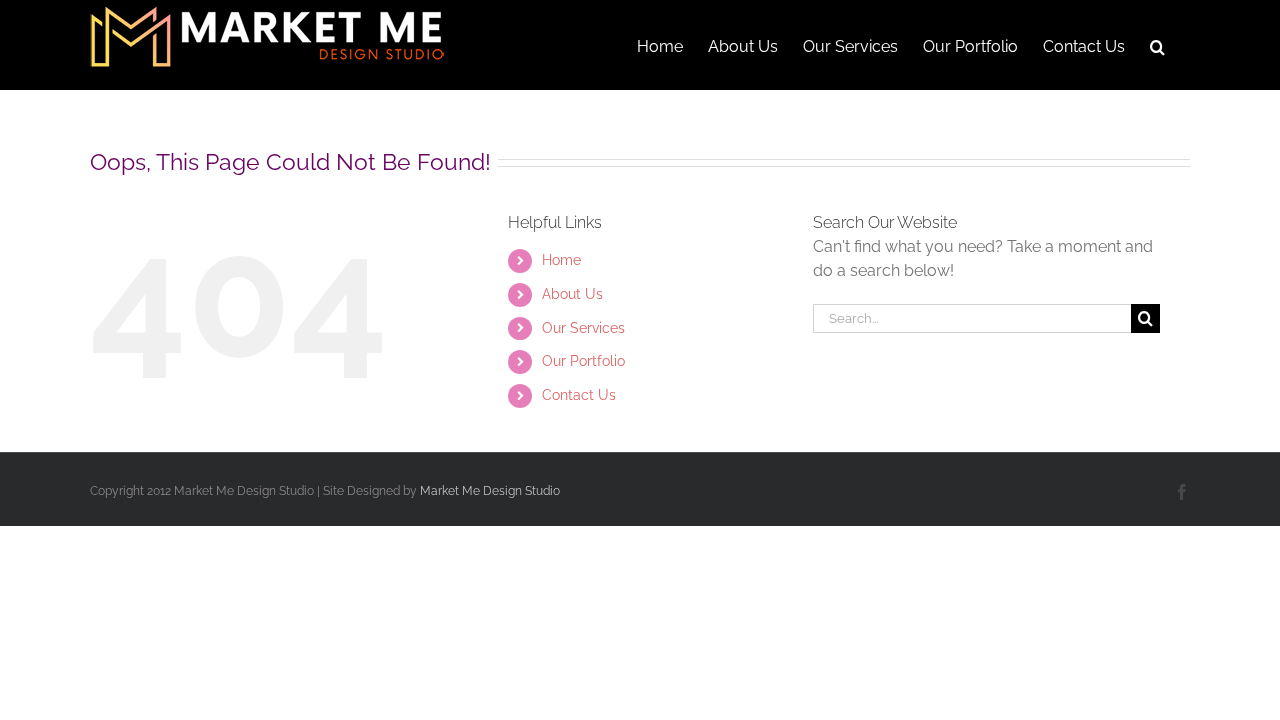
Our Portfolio (583, 361)
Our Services (583, 328)
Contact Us (579, 395)
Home (561, 260)
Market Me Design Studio (490, 491)
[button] (1157, 45)
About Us (572, 294)
